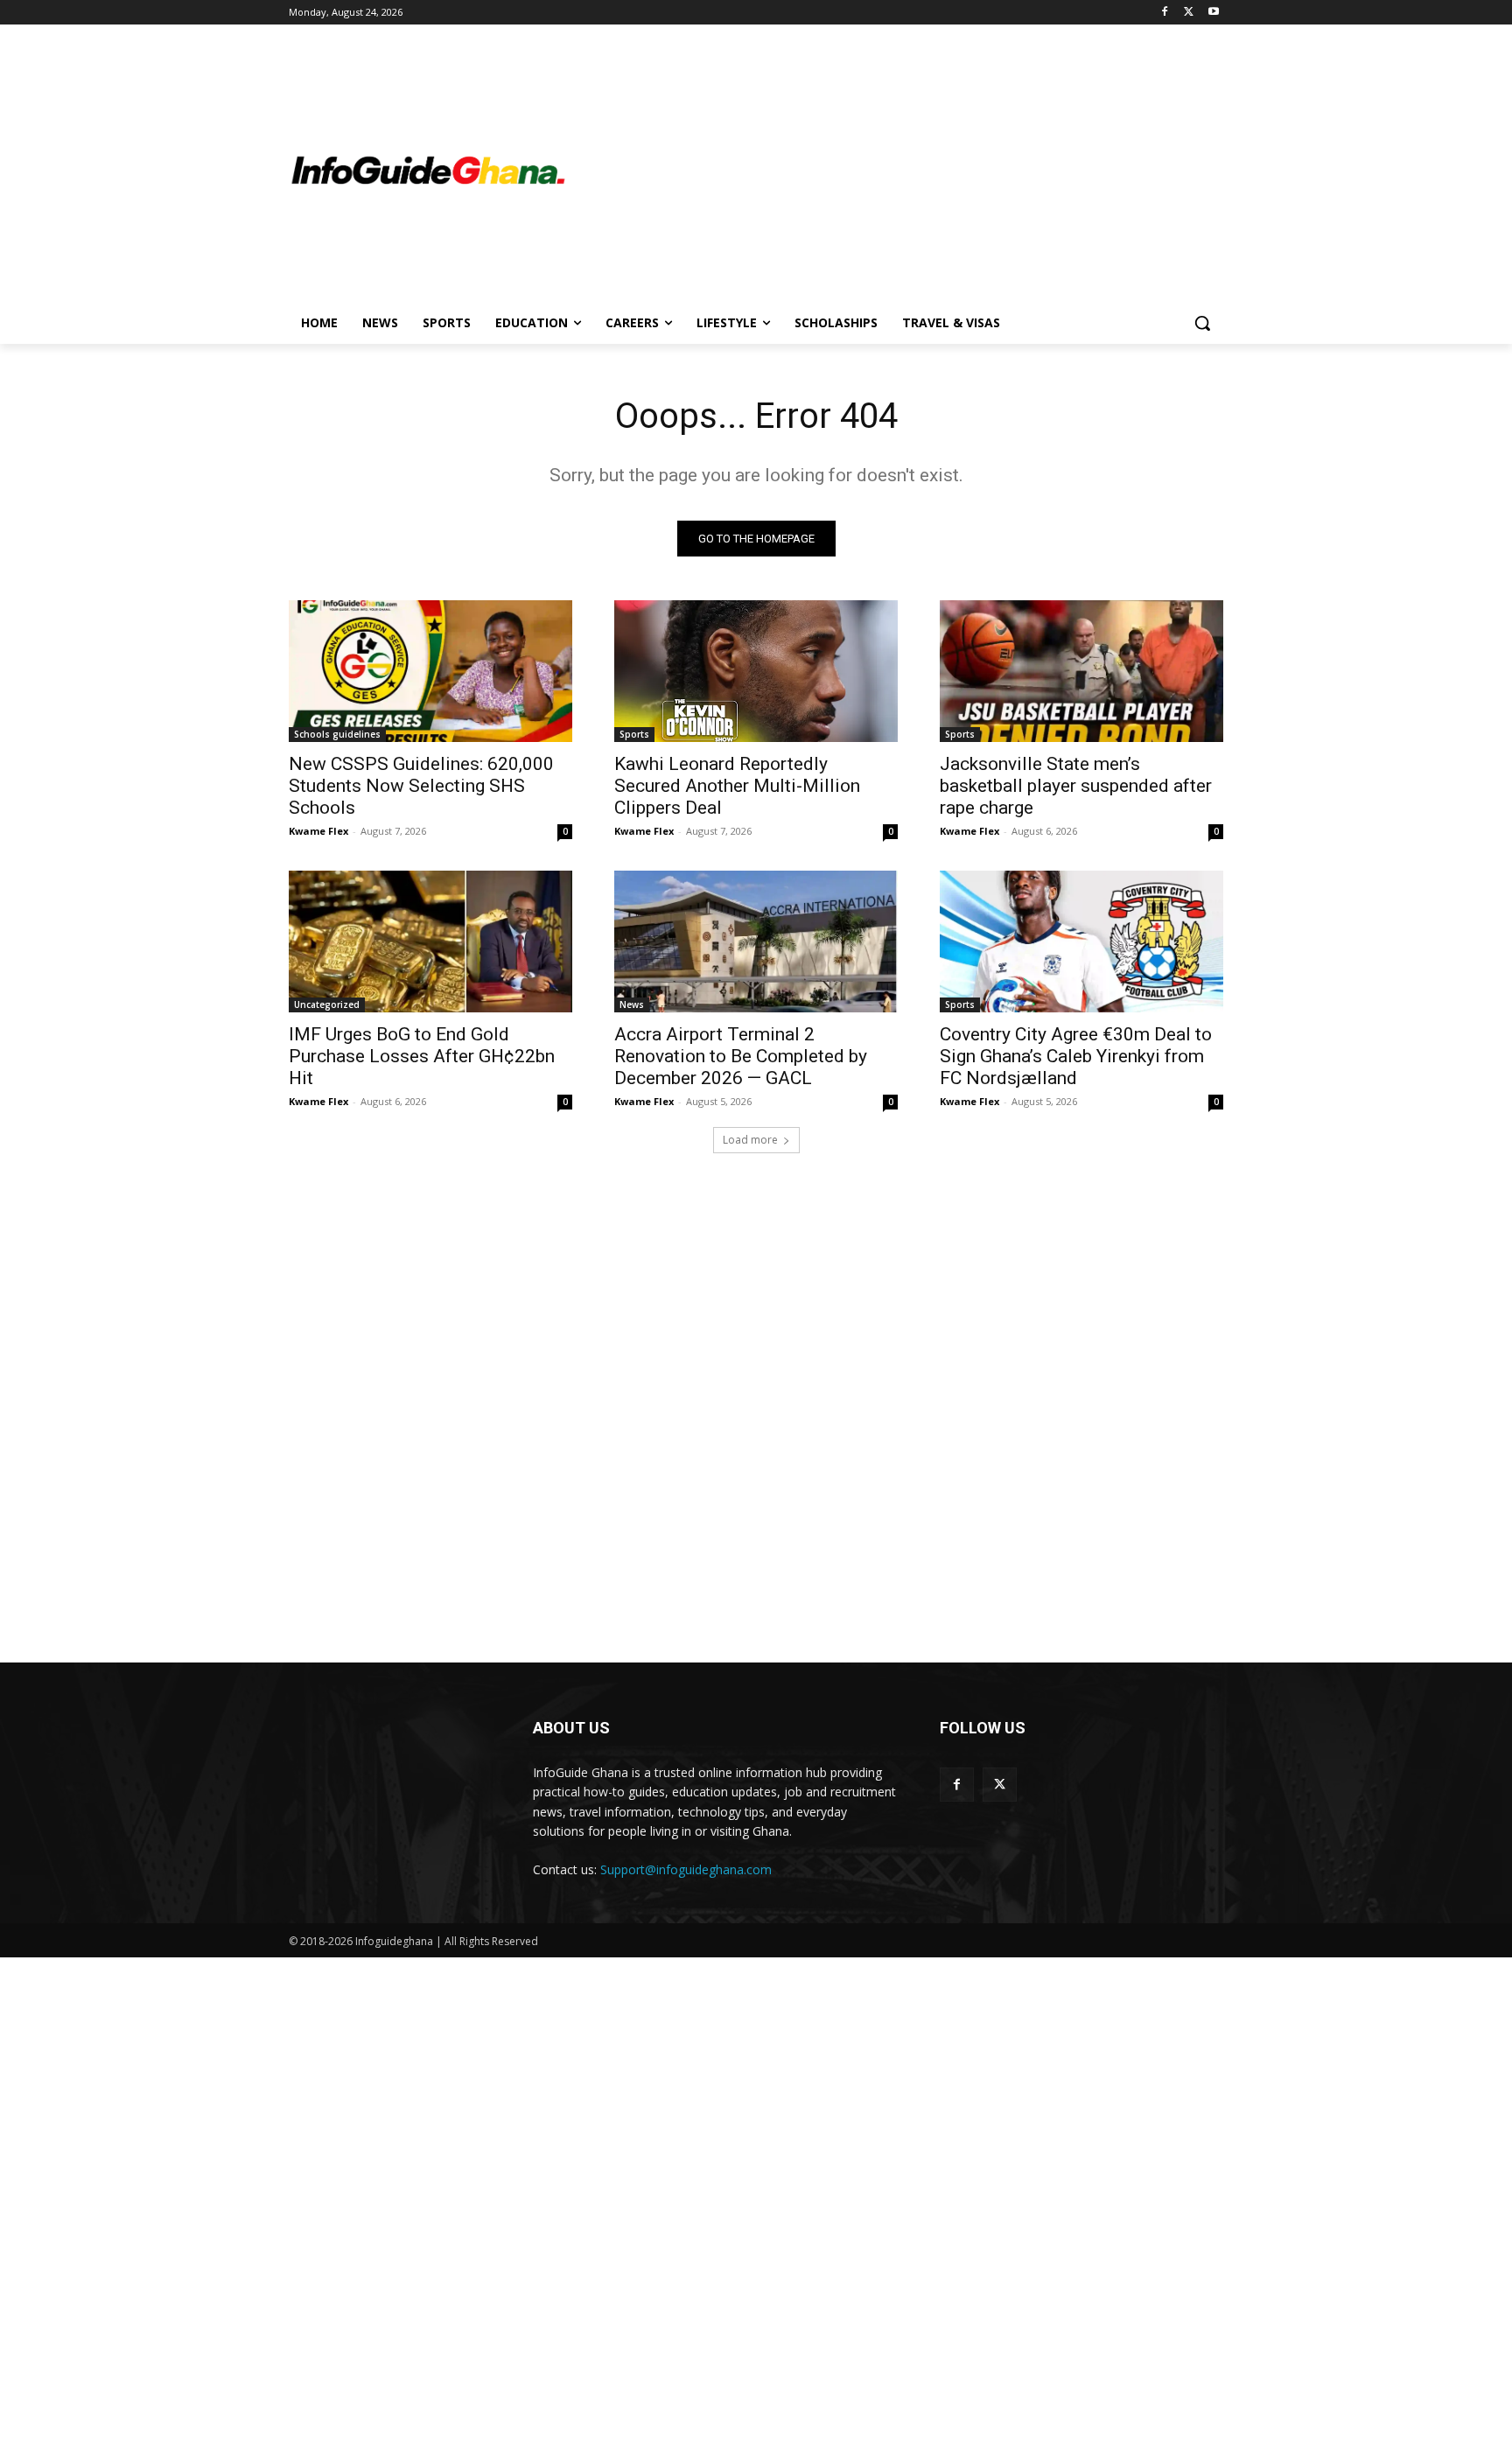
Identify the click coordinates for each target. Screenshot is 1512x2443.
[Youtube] (1213, 13)
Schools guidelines (337, 734)
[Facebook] (1165, 13)
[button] (1202, 323)
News (632, 1004)
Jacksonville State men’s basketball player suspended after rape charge (1076, 786)
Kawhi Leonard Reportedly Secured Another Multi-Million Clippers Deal (737, 786)
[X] (1189, 13)
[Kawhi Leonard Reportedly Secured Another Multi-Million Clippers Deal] (756, 671)
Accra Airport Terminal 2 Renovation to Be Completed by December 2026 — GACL (741, 1056)
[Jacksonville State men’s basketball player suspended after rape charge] (1081, 671)
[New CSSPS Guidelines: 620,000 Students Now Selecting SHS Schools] (430, 671)
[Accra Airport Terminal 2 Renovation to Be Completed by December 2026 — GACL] (756, 941)
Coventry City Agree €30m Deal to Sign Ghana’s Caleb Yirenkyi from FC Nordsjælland (1076, 1056)
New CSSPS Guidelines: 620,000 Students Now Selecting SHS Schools (421, 786)
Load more (750, 1140)
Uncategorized (327, 1004)
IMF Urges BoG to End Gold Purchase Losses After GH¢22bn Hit (422, 1056)
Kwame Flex (318, 831)
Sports (634, 734)
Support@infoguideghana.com (686, 1869)
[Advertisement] (896, 171)
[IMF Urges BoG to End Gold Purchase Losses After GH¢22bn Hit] (430, 941)
